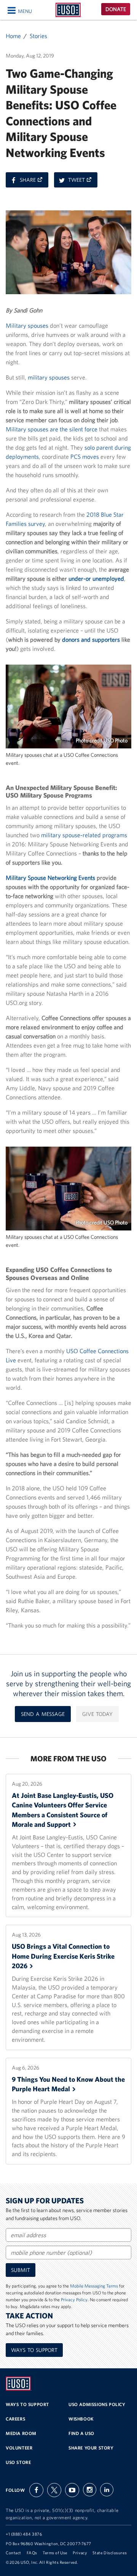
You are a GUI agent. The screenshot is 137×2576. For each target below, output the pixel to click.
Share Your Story (91, 2448)
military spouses (49, 377)
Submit (21, 2270)
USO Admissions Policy (97, 2404)
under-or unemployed (96, 578)
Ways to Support (34, 2350)
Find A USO (81, 2433)
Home (13, 36)
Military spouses (27, 325)
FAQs (32, 2553)
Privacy (80, 2553)
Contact (14, 2553)
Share (34, 182)
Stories (38, 36)
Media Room (21, 2433)
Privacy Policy (74, 2300)
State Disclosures (110, 2553)
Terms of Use (55, 2553)
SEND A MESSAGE (43, 1714)
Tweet (83, 182)
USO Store (18, 2462)
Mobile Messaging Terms (94, 2286)
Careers (15, 2419)
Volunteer (19, 2448)
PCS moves (85, 457)
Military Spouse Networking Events (50, 878)
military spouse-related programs (84, 835)
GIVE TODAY (97, 1714)
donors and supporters (91, 639)
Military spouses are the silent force (52, 429)
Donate (116, 9)
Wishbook (81, 2419)
